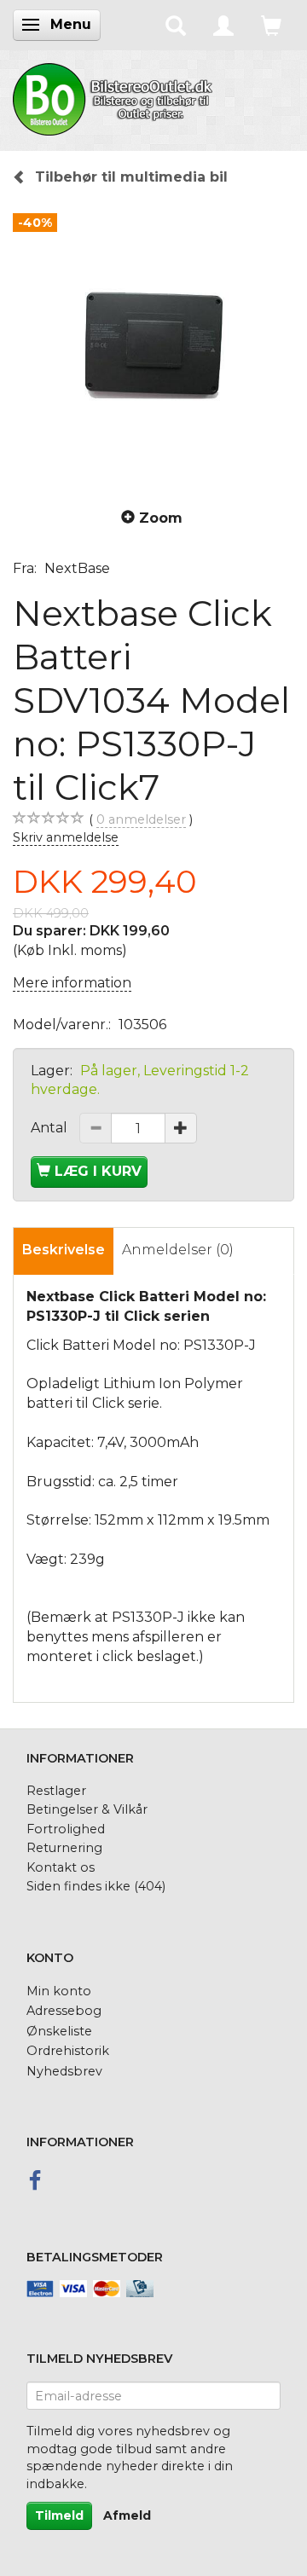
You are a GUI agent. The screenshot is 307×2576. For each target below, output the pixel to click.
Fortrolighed (66, 1829)
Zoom (161, 518)
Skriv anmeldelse (66, 837)
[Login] (223, 25)
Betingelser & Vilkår (87, 1809)
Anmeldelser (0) (178, 1250)
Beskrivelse (64, 1250)
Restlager (56, 1791)
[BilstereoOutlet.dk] (115, 96)
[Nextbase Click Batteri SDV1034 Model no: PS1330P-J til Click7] (153, 345)
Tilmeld (59, 2515)
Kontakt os (61, 1867)
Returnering (64, 1848)
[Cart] (271, 25)
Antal (51, 1128)
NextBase (77, 568)
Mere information (72, 983)
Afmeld (127, 2515)
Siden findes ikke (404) (96, 1886)
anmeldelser (141, 819)
